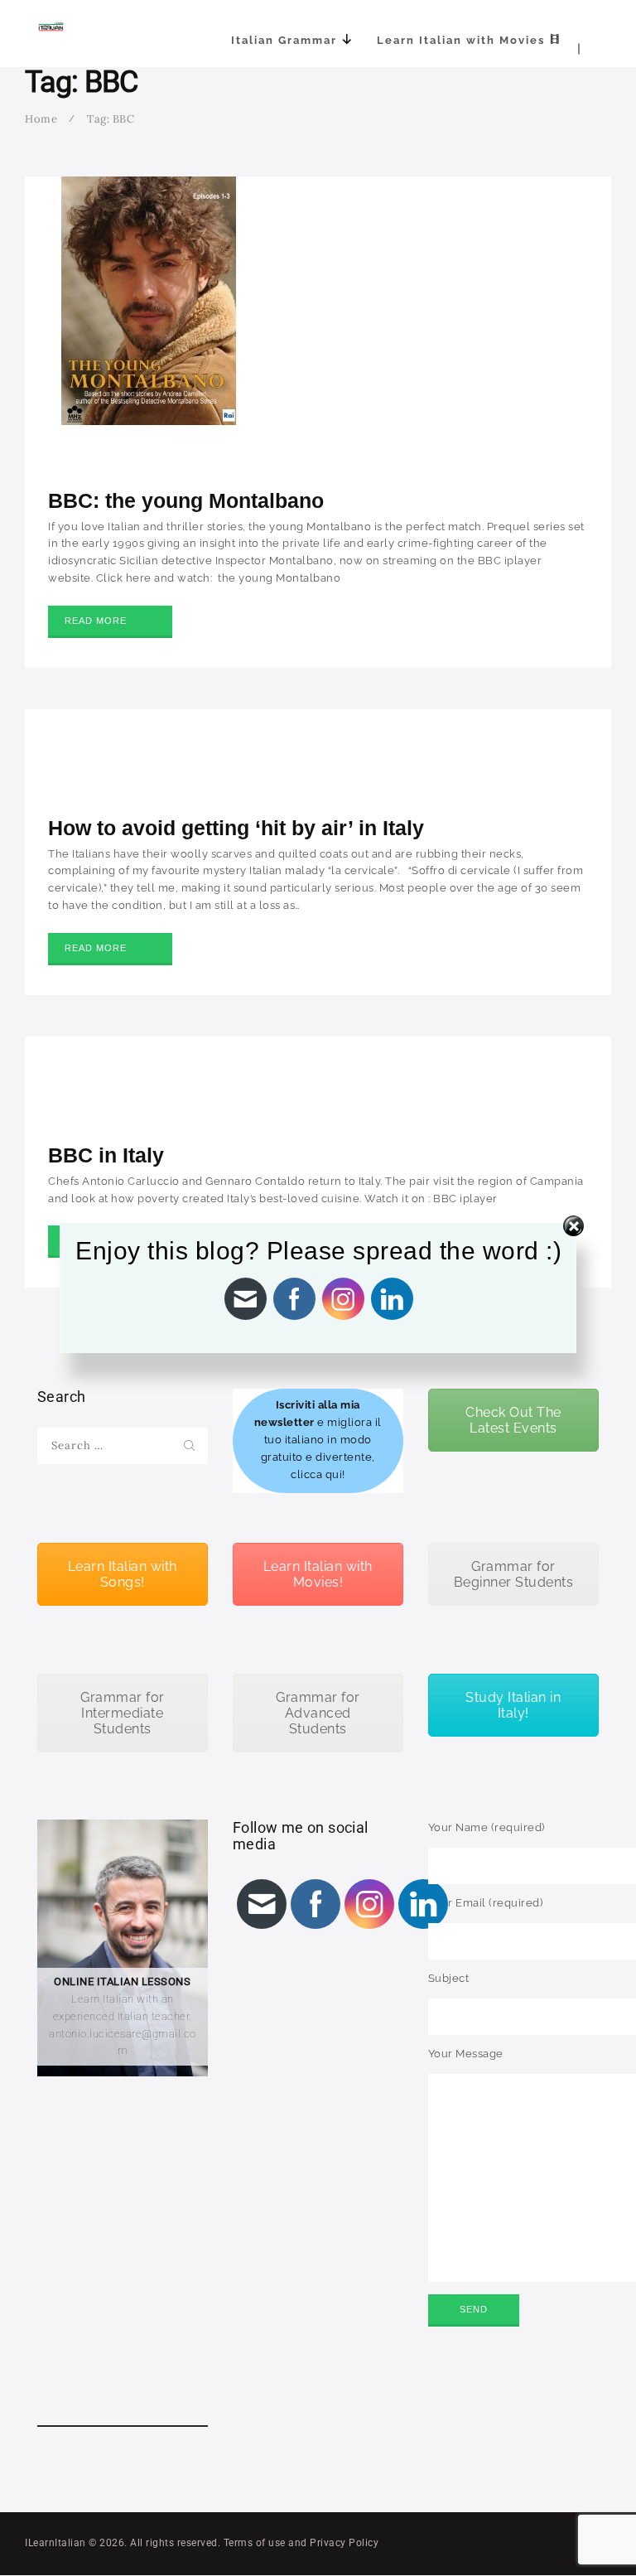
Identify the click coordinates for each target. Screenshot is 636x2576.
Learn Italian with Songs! (123, 1574)
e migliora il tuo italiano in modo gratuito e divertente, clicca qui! (318, 1440)
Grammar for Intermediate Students (123, 1713)
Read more (96, 621)
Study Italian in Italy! (513, 1705)
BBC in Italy (106, 1155)
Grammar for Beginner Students (514, 1574)
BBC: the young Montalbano (186, 500)
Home (41, 119)
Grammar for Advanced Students (318, 1713)
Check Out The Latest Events (513, 1420)
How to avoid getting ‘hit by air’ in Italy (236, 828)
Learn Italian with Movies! (318, 1574)
